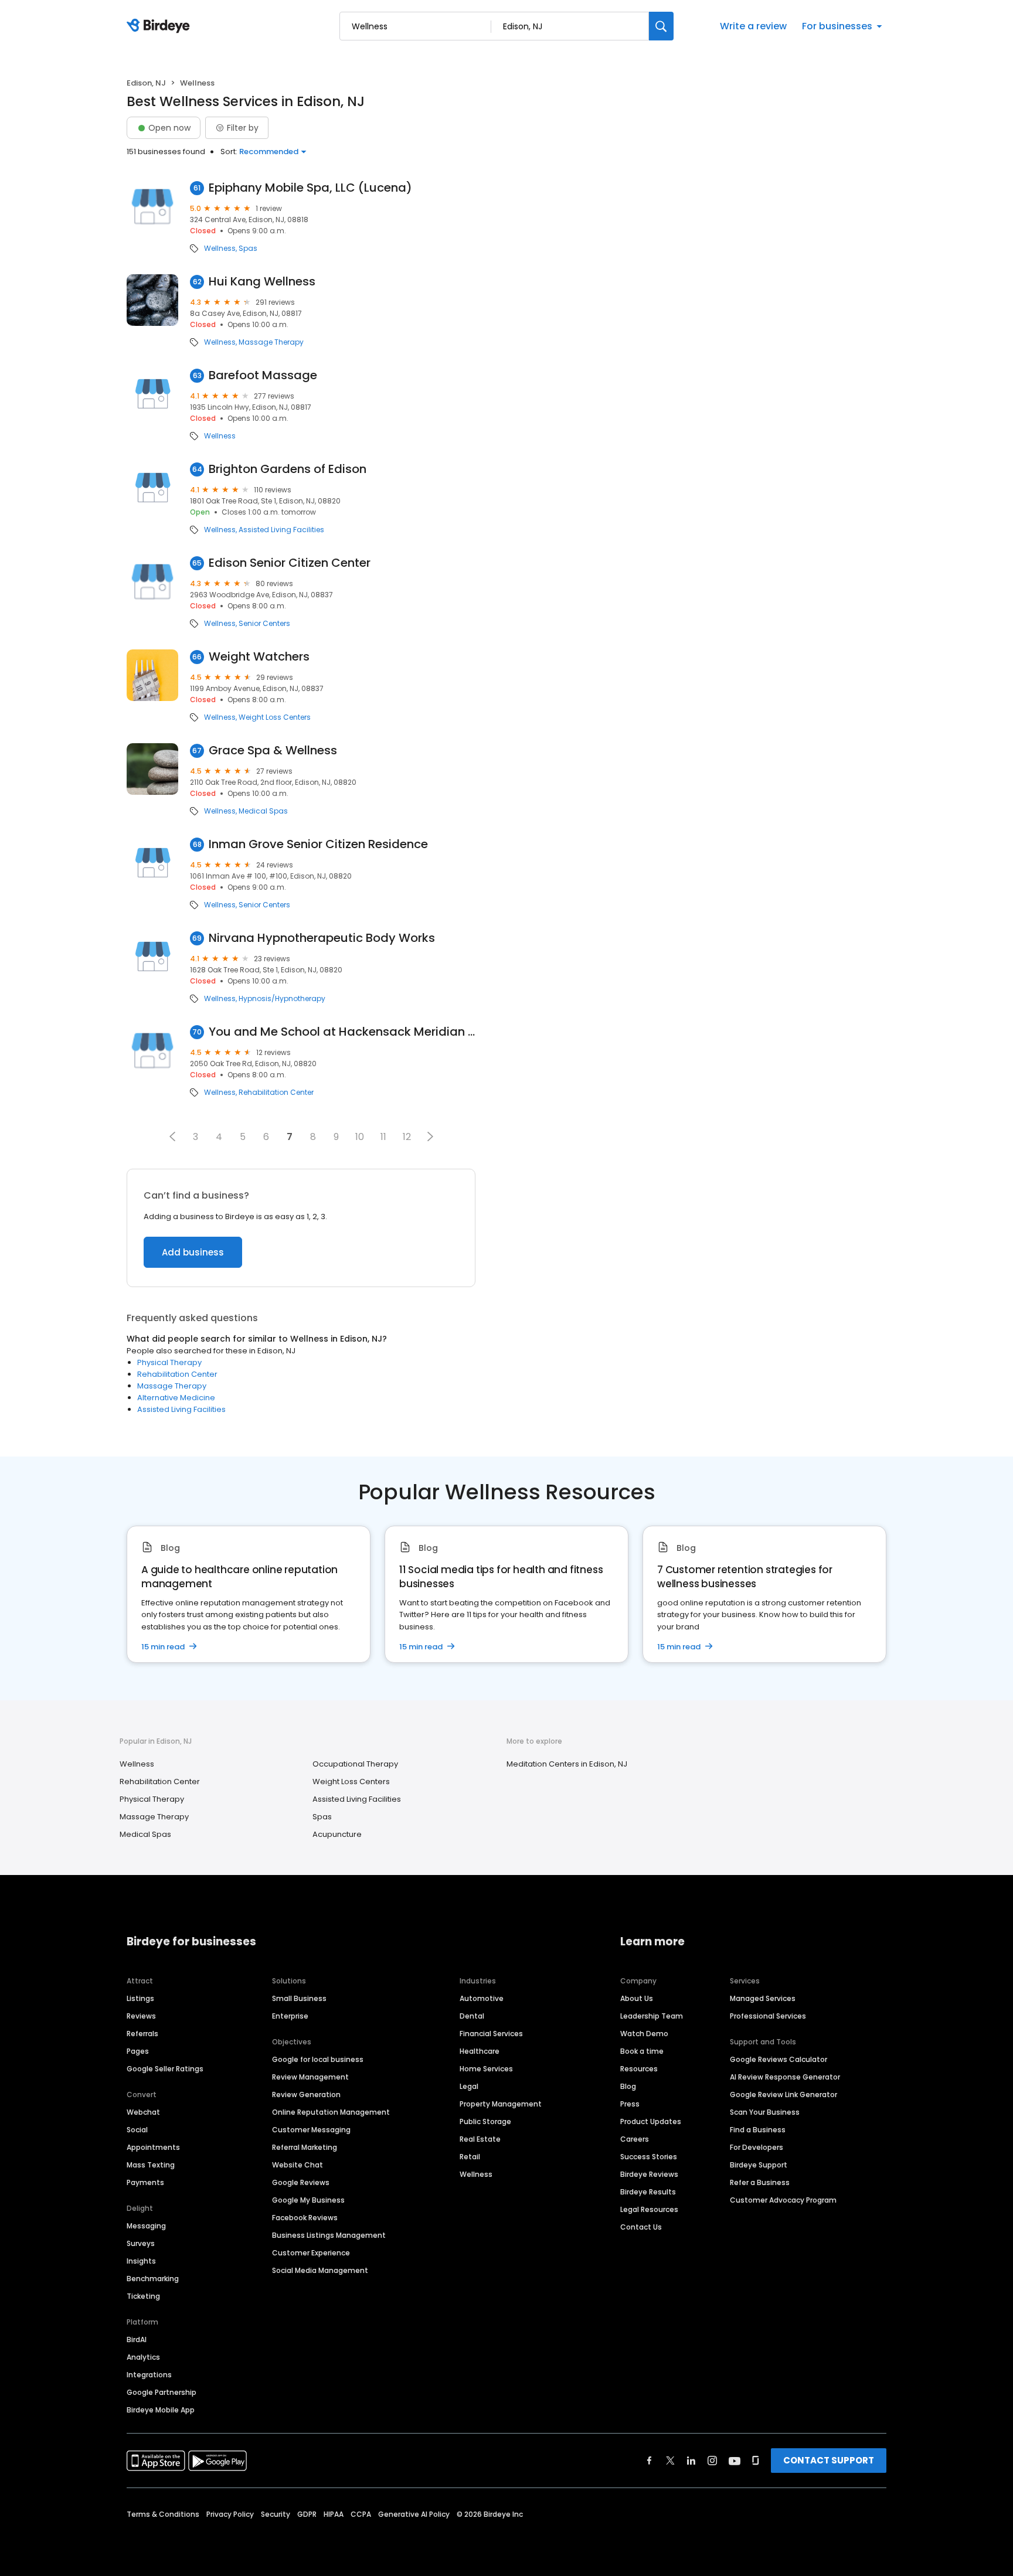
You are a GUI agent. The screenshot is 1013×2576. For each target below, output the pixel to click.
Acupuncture (337, 1834)
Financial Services (491, 2034)
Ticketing (143, 2296)
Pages (138, 2051)
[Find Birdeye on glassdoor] (756, 2461)
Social (137, 2130)
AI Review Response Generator (785, 2077)
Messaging (146, 2226)
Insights (141, 2261)
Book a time (642, 2051)
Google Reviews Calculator (779, 2059)
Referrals (142, 2034)
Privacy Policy (230, 2514)
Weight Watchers (259, 657)
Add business (193, 1252)
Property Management (501, 2104)
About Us (637, 1998)
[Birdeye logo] (160, 26)
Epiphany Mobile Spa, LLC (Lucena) (310, 188)
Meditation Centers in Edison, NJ (567, 1764)
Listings (140, 1998)
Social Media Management (320, 2270)
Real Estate (480, 2139)
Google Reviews (301, 2182)
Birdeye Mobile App (161, 2410)
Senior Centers (264, 624)
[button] (172, 1136)
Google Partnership (162, 2392)
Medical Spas (263, 811)
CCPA (361, 2514)
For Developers (757, 2147)
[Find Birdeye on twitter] (670, 2461)
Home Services (486, 2069)
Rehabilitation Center (276, 1093)
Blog (628, 2086)
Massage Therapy (271, 342)
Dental (472, 2016)
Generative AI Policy (414, 2514)
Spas (248, 249)
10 (360, 1137)
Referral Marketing (305, 2147)
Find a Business (758, 2130)
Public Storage (485, 2121)
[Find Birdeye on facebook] (650, 2461)
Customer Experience (311, 2253)
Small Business (299, 1998)
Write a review (753, 26)
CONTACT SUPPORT (829, 2460)
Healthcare (480, 2051)
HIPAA (334, 2514)
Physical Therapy (169, 1362)
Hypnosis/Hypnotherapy (282, 999)
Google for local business (318, 2059)
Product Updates (651, 2121)
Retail (470, 2157)
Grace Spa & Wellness (273, 751)
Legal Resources (649, 2209)
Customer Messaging (311, 2130)
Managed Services (763, 1998)
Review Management (310, 2077)
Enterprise (290, 2016)
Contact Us (641, 2227)
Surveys (141, 2243)
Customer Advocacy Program (783, 2200)
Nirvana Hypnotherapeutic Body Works (322, 938)
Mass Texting (151, 2165)
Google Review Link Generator (783, 2095)
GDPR (307, 2514)
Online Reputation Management (331, 2112)
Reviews (141, 2016)
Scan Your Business (765, 2112)
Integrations (149, 2375)
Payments (145, 2182)
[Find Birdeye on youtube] (735, 2461)
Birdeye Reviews (649, 2174)
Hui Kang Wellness (262, 282)
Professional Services (768, 2016)
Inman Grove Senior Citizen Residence (318, 844)
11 (383, 1137)
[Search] (661, 26)
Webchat (143, 2112)
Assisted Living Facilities (281, 530)
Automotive (482, 1998)
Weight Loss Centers (275, 717)
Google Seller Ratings (165, 2069)
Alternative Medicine (176, 1398)
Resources (639, 2069)
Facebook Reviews (305, 2218)
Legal (469, 2086)
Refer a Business (760, 2182)
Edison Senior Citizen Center (290, 563)
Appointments (153, 2147)
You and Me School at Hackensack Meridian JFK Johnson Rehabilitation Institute (342, 1032)
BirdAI (137, 2340)
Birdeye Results (648, 2192)
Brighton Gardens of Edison (288, 469)
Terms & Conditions (163, 2514)
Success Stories (649, 2157)
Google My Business (308, 2200)
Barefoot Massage (263, 375)
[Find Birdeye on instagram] (712, 2461)
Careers (635, 2139)
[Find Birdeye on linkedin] (691, 2461)
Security (276, 2514)
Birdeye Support (759, 2165)
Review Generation (306, 2095)
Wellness (220, 249)
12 (407, 1137)
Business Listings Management (329, 2235)
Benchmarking (153, 2279)
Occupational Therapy (355, 1764)
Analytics (143, 2357)
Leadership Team (652, 2016)
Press (630, 2104)
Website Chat (298, 2165)
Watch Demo (644, 2034)
